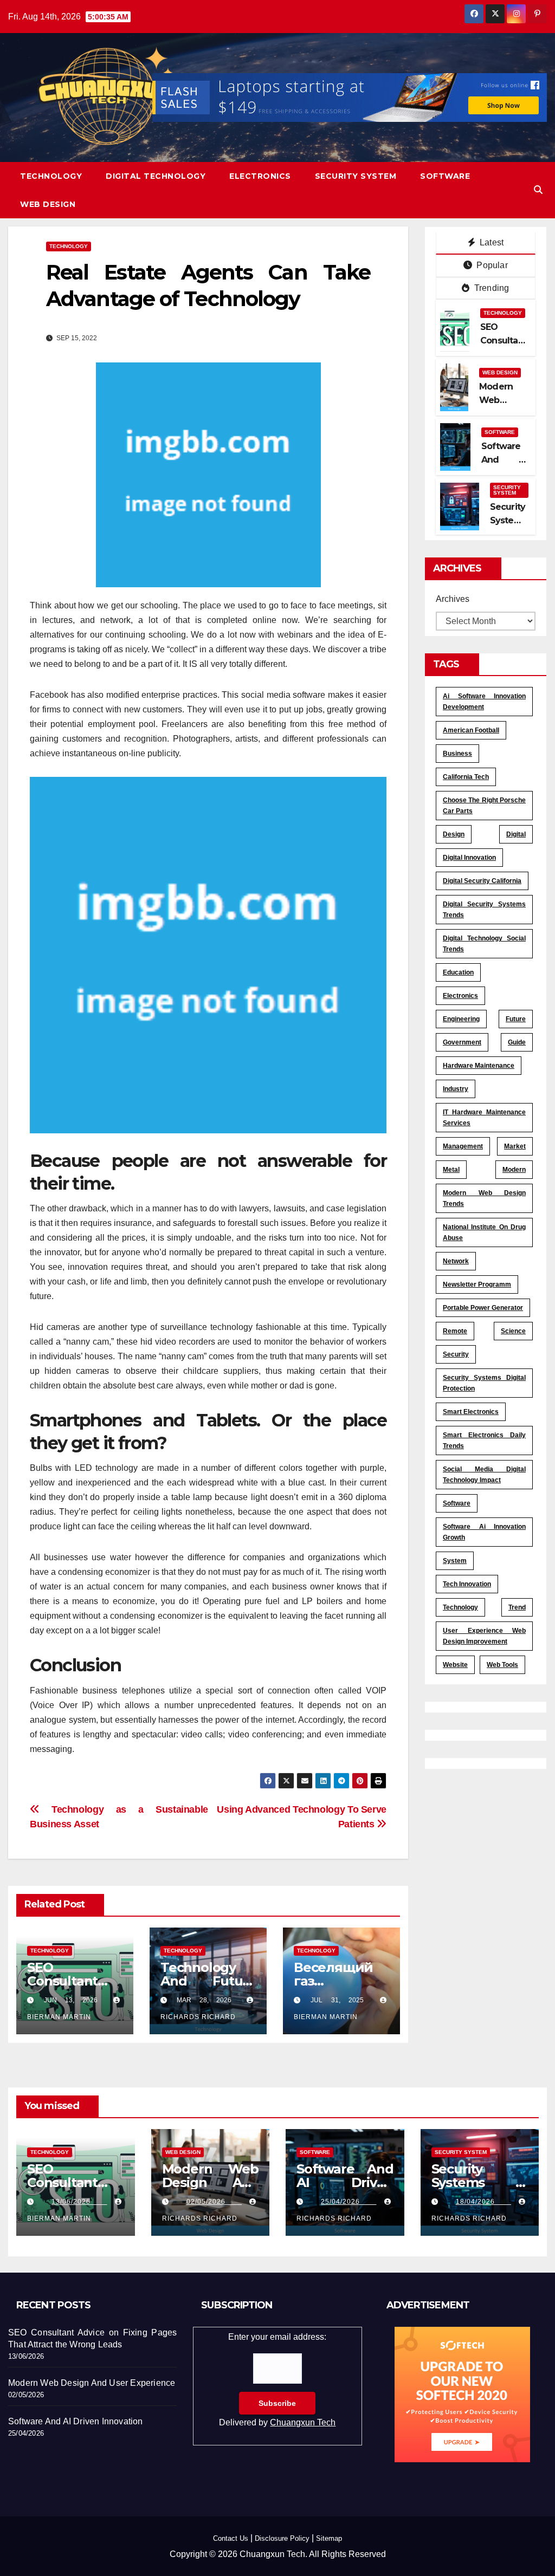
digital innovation (469, 858)
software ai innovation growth (484, 1532)
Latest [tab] (491, 242)
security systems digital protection (484, 1383)
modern (514, 1170)
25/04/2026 (349, 2202)
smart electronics (471, 1412)
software (457, 1503)
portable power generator (483, 1308)
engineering (461, 1019)
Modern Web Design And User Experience (92, 2383)
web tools (502, 1665)
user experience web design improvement (484, 1636)
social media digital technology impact (484, 1475)
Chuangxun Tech (303, 2422)
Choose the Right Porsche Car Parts (484, 806)
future (516, 1019)
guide (517, 1042)
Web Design (48, 204)
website (455, 1665)
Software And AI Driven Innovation (345, 2182)
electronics (460, 996)
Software (445, 176)
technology (460, 1607)
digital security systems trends (484, 910)
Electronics (260, 176)
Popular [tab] (491, 265)
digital (516, 834)
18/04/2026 (483, 2202)
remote (455, 1331)
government (462, 1042)
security (456, 1354)
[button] (538, 190)
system (455, 1561)
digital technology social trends (484, 944)
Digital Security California (482, 881)
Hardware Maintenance (479, 1066)
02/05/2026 (214, 2202)
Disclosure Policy (282, 2538)
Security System (356, 176)
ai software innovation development (484, 702)
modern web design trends (484, 1198)
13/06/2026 (79, 2202)
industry (456, 1089)
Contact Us (231, 2538)
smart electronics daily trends (484, 1441)
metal (451, 1170)
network (456, 1261)
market (515, 1146)
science (513, 1331)
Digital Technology (156, 176)
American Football (471, 730)
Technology (51, 176)
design (454, 834)
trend (517, 1607)
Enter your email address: (277, 2380)
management (463, 1146)
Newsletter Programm (477, 1284)
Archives (453, 599)
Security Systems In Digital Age (480, 2182)
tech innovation (467, 1584)
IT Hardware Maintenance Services (484, 1118)
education (458, 972)
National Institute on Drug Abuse (484, 1232)
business (457, 754)
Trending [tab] (491, 288)
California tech (466, 777)
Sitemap (329, 2538)
